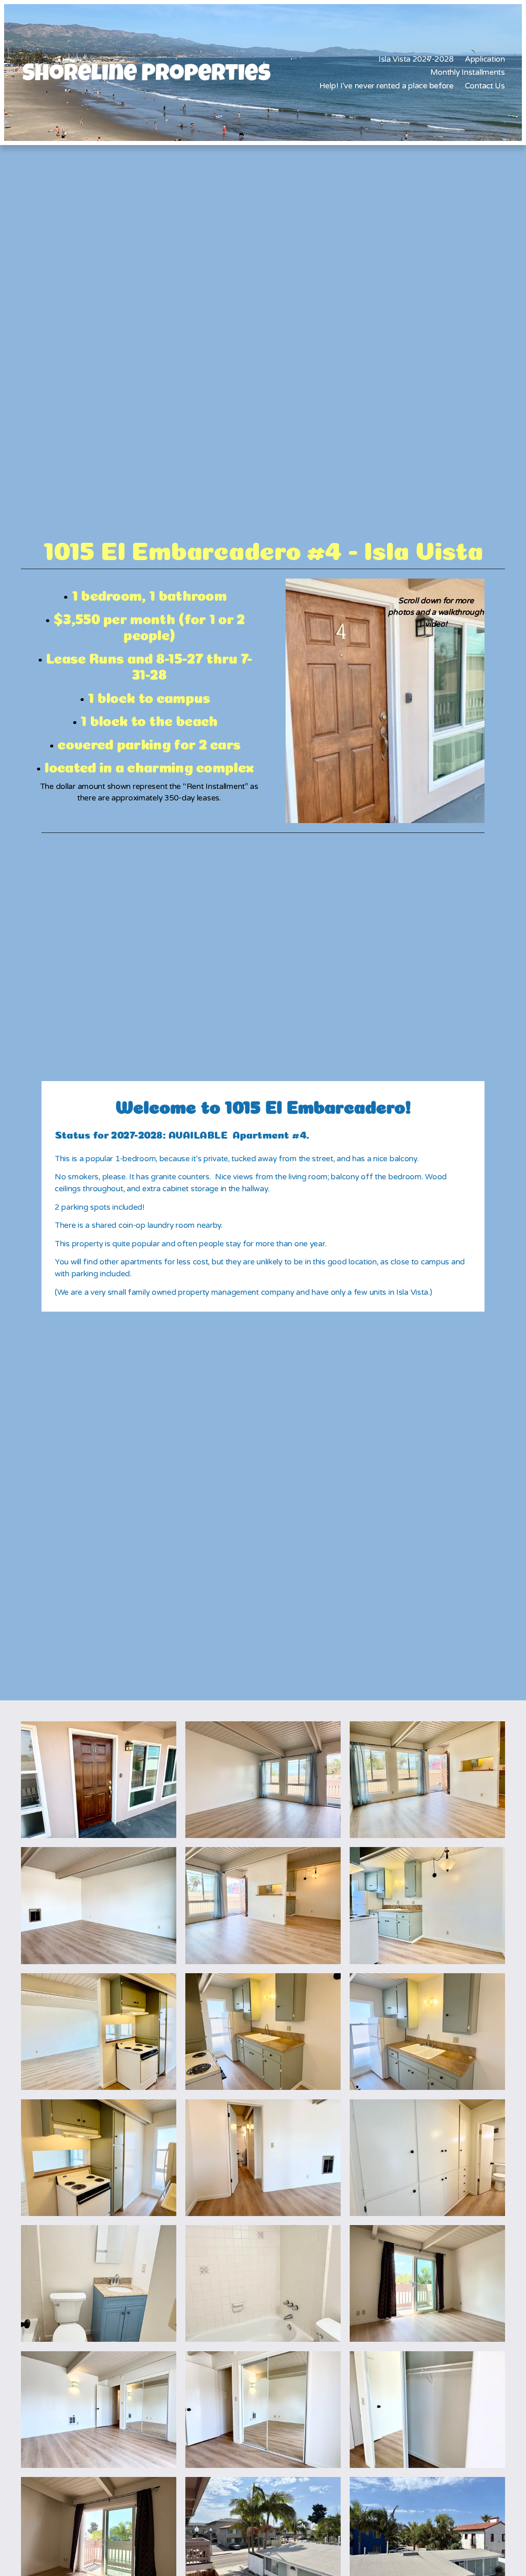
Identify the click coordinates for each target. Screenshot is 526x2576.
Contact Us (485, 86)
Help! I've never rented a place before (386, 86)
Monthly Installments (468, 72)
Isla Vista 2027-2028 (416, 59)
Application (485, 59)
